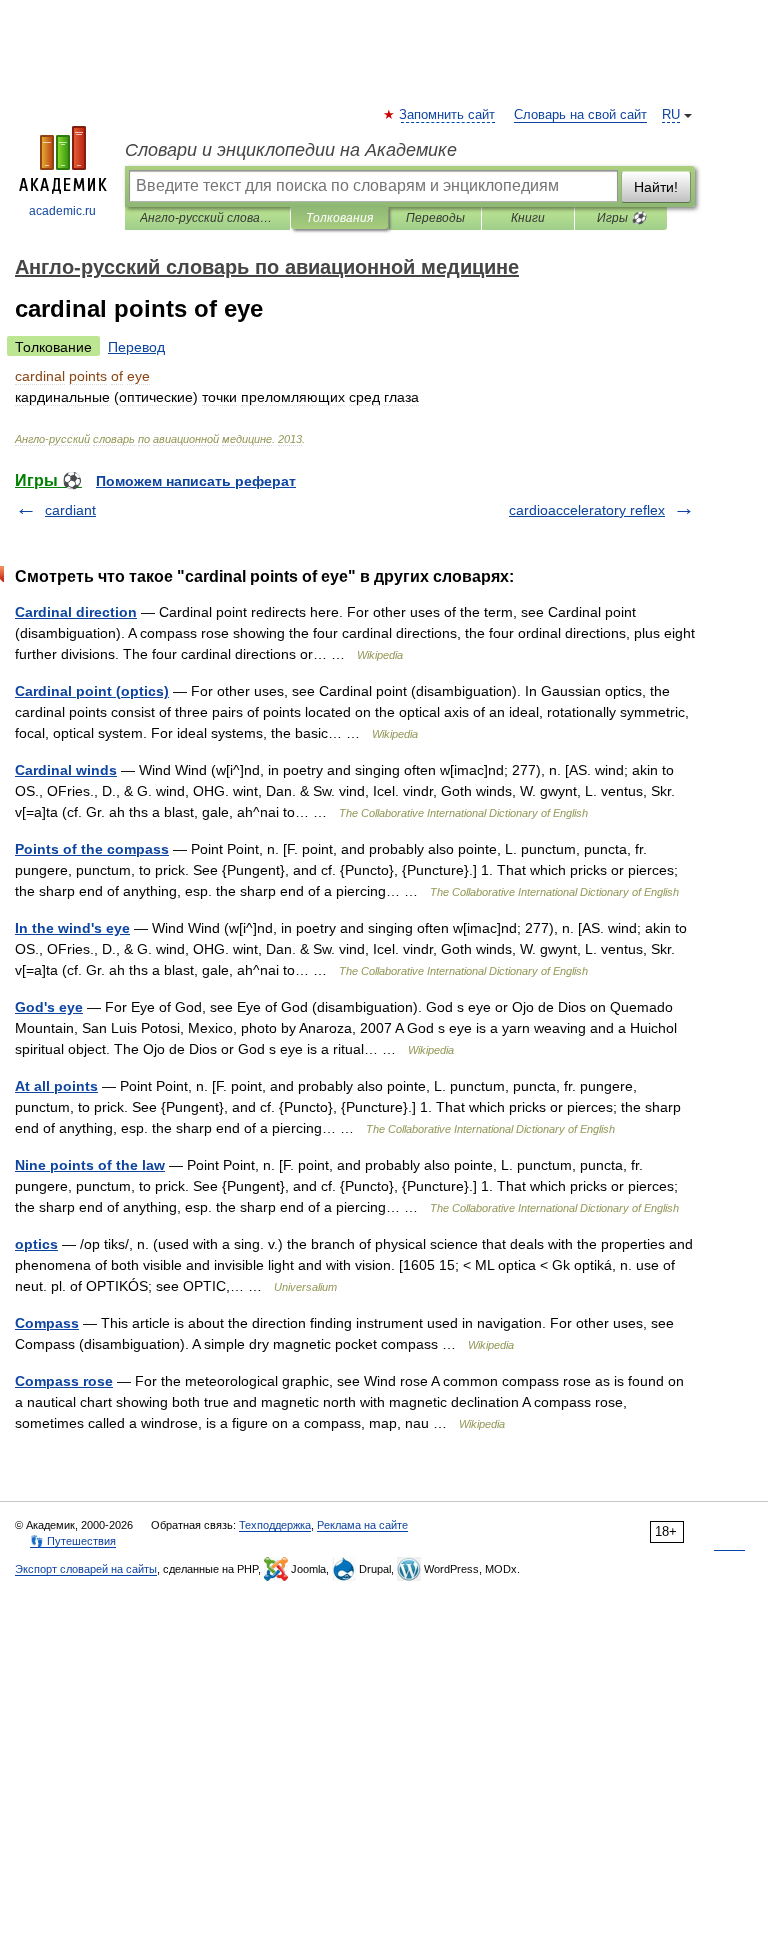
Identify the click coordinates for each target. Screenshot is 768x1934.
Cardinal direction (76, 612)
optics (36, 1244)
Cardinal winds (66, 770)
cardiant (70, 510)
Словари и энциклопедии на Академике (291, 150)
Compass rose (64, 1381)
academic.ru (62, 211)
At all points (56, 1086)
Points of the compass (92, 849)
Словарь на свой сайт (580, 115)
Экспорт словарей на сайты (86, 1569)
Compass (47, 1323)
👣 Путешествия (73, 1541)
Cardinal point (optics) (92, 691)
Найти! (656, 187)
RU (671, 115)
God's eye (49, 1007)
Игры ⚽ (621, 218)
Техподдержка (275, 1525)
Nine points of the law (90, 1165)
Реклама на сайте (362, 1525)
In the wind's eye (72, 928)
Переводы (435, 218)
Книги (528, 218)
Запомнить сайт (448, 115)
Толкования (339, 218)
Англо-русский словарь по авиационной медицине (207, 218)
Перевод (136, 347)
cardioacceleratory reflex (587, 510)
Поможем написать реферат (196, 481)
